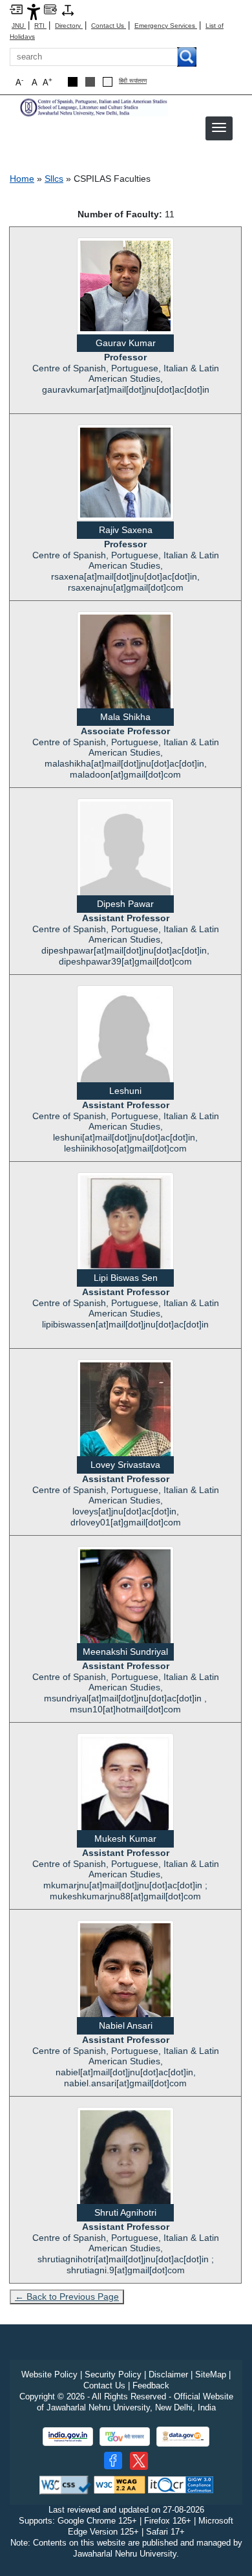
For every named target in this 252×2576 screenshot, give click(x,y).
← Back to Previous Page (67, 2297)
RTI (40, 26)
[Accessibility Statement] (34, 11)
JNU (19, 26)
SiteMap (211, 2374)
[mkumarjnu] (125, 1790)
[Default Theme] (108, 82)
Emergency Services (166, 26)
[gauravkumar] (125, 285)
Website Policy (49, 2374)
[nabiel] (125, 1980)
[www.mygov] (125, 2437)
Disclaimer (168, 2374)
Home (22, 179)
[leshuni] (125, 1038)
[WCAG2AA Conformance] (120, 2484)
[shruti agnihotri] (125, 2167)
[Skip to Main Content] (16, 9)
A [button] (47, 82)
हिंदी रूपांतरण (133, 81)
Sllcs (54, 179)
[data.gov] (183, 2437)
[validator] (65, 2484)
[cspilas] (94, 106)
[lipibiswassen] (125, 1227)
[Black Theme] (73, 82)
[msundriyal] (125, 1606)
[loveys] (125, 1412)
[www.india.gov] (68, 2437)
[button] (219, 127)
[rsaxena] (125, 472)
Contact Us (109, 26)
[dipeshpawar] (125, 851)
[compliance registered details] (181, 2484)
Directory (69, 26)
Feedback (151, 2385)
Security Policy (113, 2374)
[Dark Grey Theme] (90, 82)
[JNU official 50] (139, 2461)
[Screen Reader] (50, 9)
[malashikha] (125, 666)
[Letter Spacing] (68, 9)
